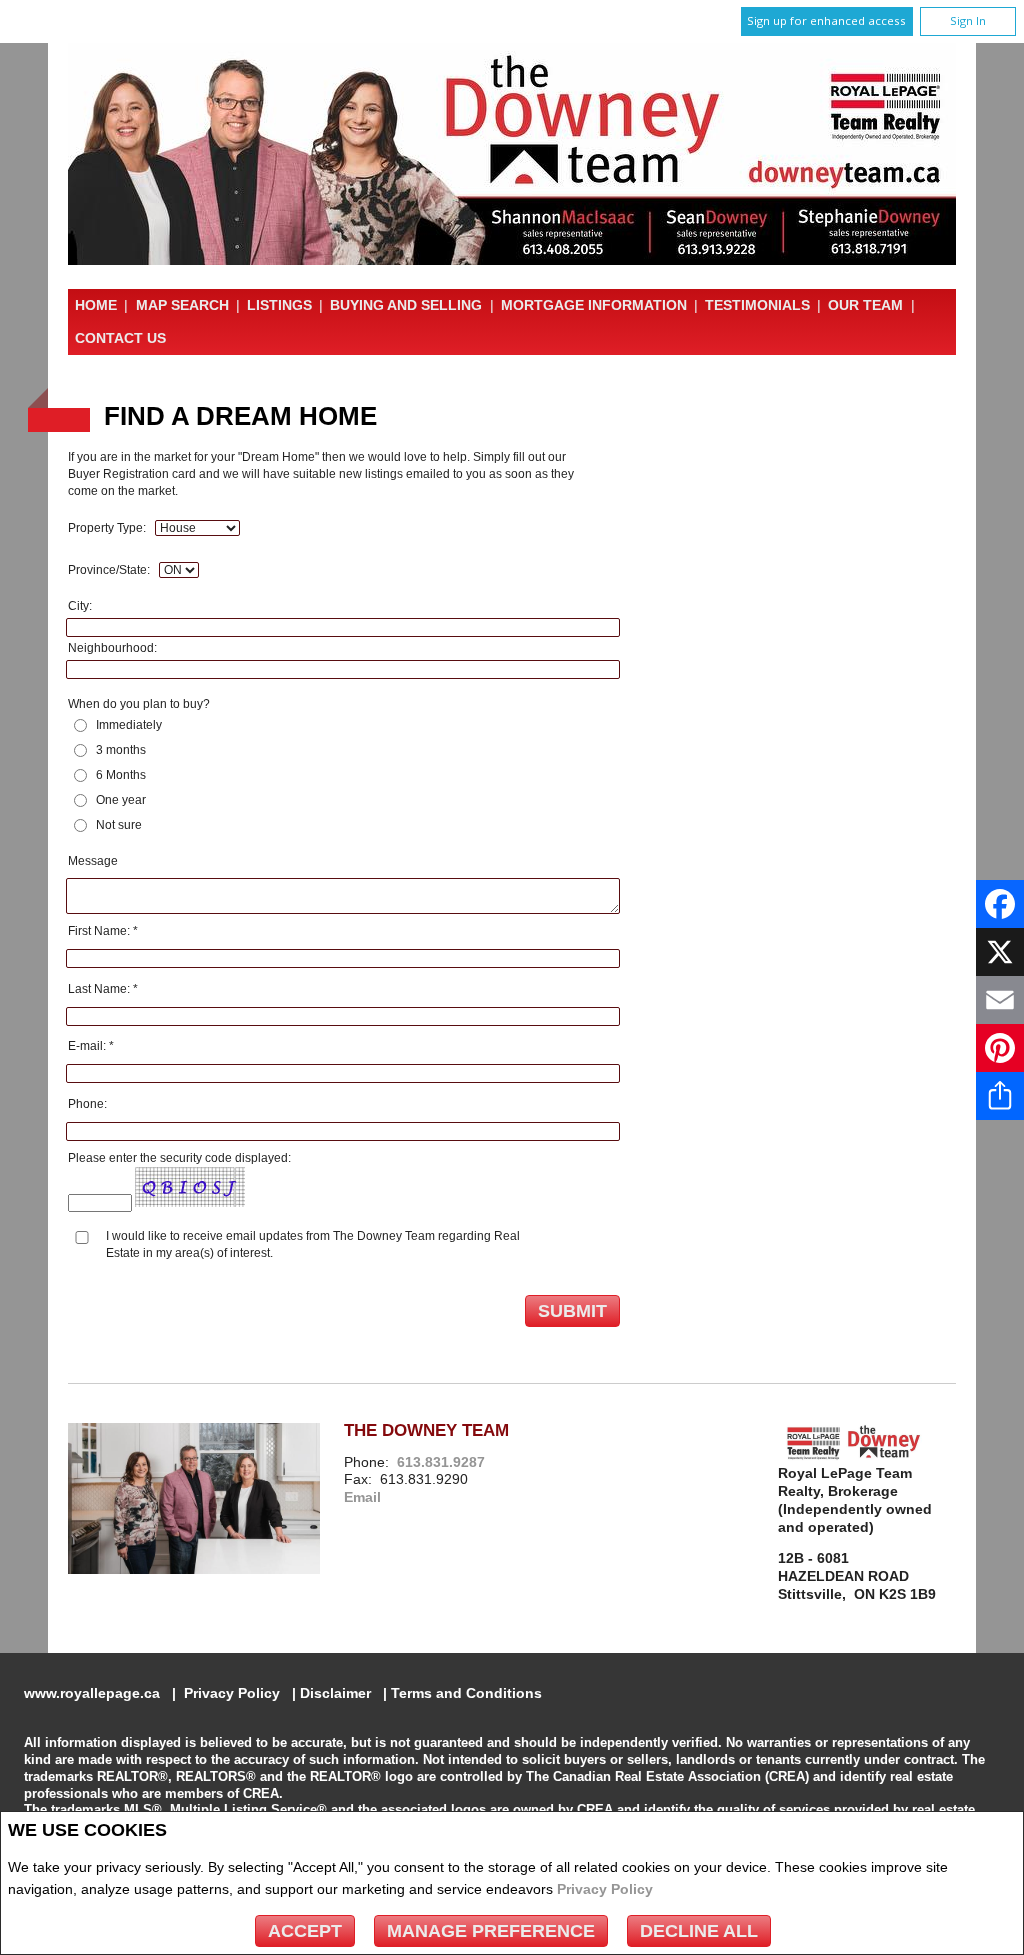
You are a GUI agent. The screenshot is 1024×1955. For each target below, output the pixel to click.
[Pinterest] (1000, 1048)
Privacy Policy (605, 1889)
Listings (279, 305)
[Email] (1000, 1000)
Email (362, 1497)
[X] (1000, 952)
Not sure (119, 825)
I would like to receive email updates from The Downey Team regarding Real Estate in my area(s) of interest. (313, 1244)
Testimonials (757, 305)
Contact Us (120, 338)
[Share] (1000, 1096)
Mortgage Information (594, 305)
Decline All (699, 1931)
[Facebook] (1000, 904)
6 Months (121, 775)
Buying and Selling (406, 305)
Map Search (182, 305)
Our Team (865, 305)
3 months (121, 750)
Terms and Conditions (466, 1693)
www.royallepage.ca (92, 1693)
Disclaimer (335, 1693)
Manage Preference (491, 1931)
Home (96, 305)
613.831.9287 (441, 1462)
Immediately (129, 725)
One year (121, 800)
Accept (305, 1931)
